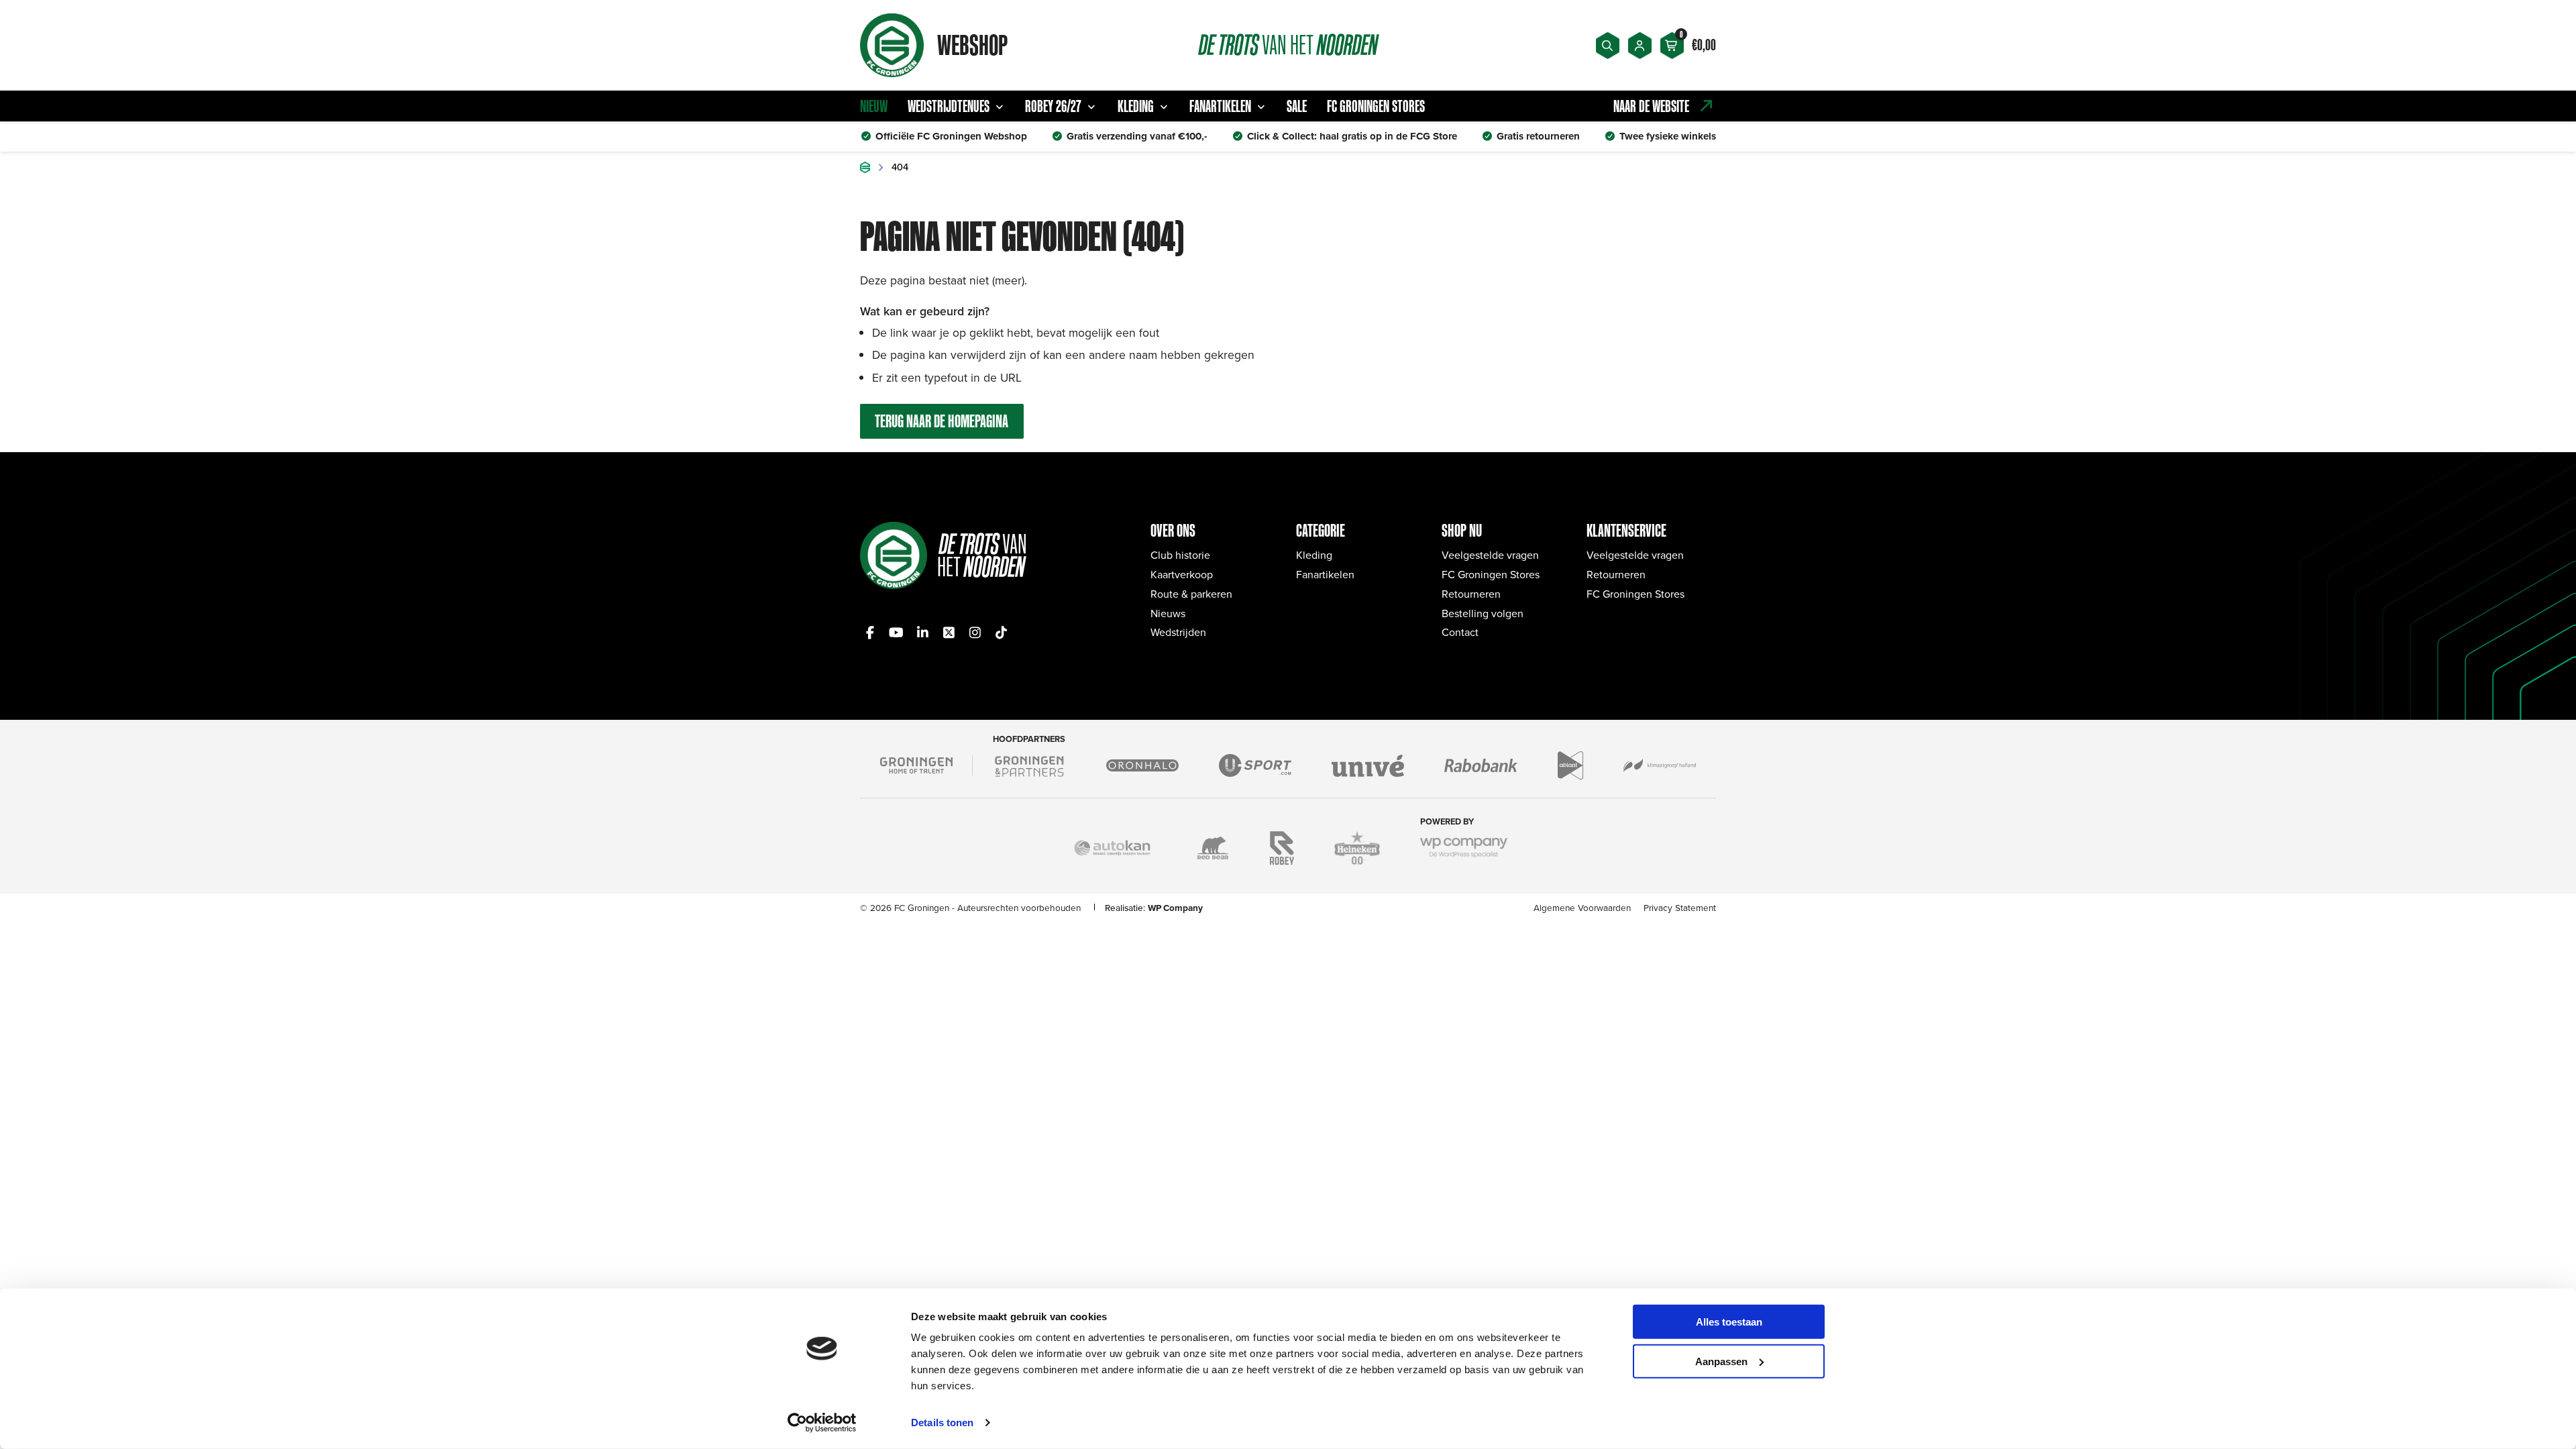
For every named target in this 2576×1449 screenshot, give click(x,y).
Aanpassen (1721, 1361)
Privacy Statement (1680, 907)
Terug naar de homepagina (942, 421)
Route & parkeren (1191, 594)
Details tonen (942, 1423)
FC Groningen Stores (1376, 106)
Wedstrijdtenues (949, 106)
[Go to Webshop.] (865, 167)
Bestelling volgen (1483, 613)
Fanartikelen (1220, 106)
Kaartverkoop (1182, 574)
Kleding (1136, 106)
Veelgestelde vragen (1490, 555)
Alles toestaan (1729, 1322)
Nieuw (874, 106)
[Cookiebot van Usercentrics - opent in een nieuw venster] (822, 1423)
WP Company (1175, 908)
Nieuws (1168, 613)
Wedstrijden (1178, 632)
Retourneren (1471, 594)
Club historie (1180, 555)
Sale (1297, 106)
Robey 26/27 (1053, 106)
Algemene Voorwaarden (1582, 907)
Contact (1460, 632)
